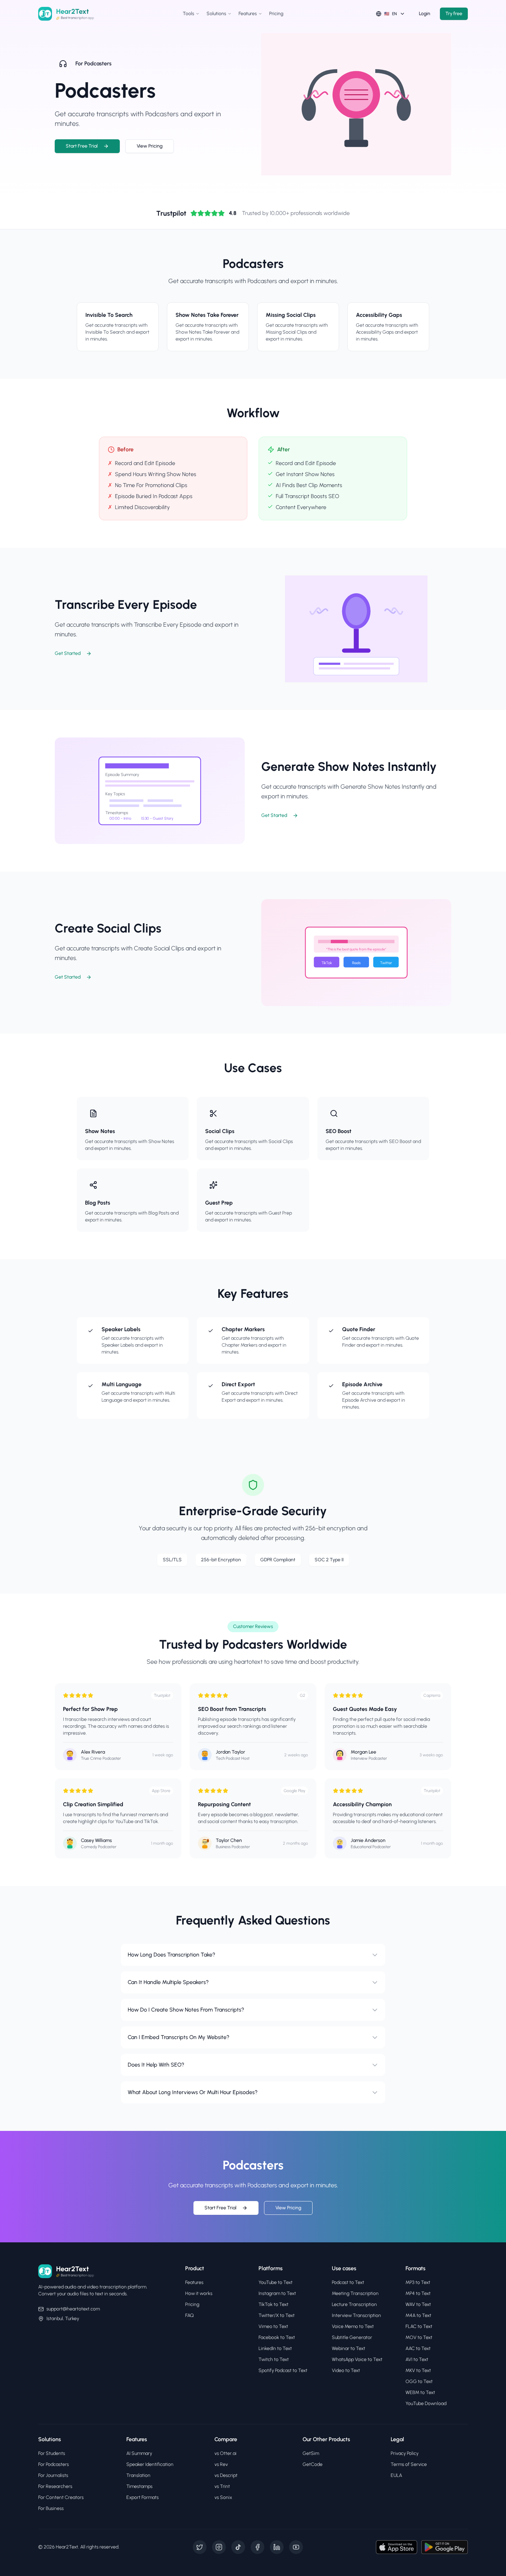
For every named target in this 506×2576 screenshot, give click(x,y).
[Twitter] (200, 2547)
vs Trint (222, 2486)
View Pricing (150, 146)
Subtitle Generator (352, 2337)
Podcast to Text (348, 2282)
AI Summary (139, 2453)
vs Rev (221, 2464)
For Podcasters (54, 2464)
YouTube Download (426, 2403)
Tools (188, 14)
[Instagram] (219, 2547)
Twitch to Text (274, 2359)
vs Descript (226, 2475)
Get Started (68, 653)
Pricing (276, 14)
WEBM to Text (420, 2392)
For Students (52, 2453)
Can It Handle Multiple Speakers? (168, 1982)
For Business (51, 2508)
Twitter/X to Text (277, 2315)
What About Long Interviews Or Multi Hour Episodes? (193, 2092)
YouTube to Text (276, 2282)
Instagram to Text (277, 2293)
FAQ (189, 2315)
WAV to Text (418, 2304)
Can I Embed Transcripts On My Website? (178, 2037)
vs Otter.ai (225, 2453)
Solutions (216, 14)
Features (248, 14)
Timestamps (139, 2486)
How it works (199, 2293)
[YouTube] (296, 2547)
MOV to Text (419, 2337)
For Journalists (53, 2475)
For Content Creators (61, 2497)
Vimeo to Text (273, 2326)
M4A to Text (418, 2315)
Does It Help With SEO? (156, 2065)
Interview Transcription (356, 2315)
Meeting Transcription (355, 2293)
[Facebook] (257, 2547)
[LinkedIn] (277, 2547)
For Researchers (55, 2486)
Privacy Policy (405, 2453)
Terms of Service (409, 2464)
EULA (396, 2475)
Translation (138, 2475)
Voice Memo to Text (353, 2326)
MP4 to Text (418, 2293)
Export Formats (143, 2497)
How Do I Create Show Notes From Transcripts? (186, 2010)
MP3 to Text (418, 2282)
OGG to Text (419, 2381)
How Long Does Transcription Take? (171, 1955)
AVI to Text (417, 2359)
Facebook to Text (277, 2337)
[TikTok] (238, 2547)
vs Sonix (223, 2497)
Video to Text (346, 2370)
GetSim (311, 2453)
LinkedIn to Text (275, 2348)
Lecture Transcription (354, 2304)
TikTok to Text (273, 2304)
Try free (454, 14)
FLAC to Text (419, 2326)
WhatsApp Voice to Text (357, 2359)
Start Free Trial (82, 146)
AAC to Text (418, 2348)
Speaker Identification (150, 2464)
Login (425, 14)
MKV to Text (418, 2370)
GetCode (313, 2464)
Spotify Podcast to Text (283, 2370)
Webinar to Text (349, 2348)
